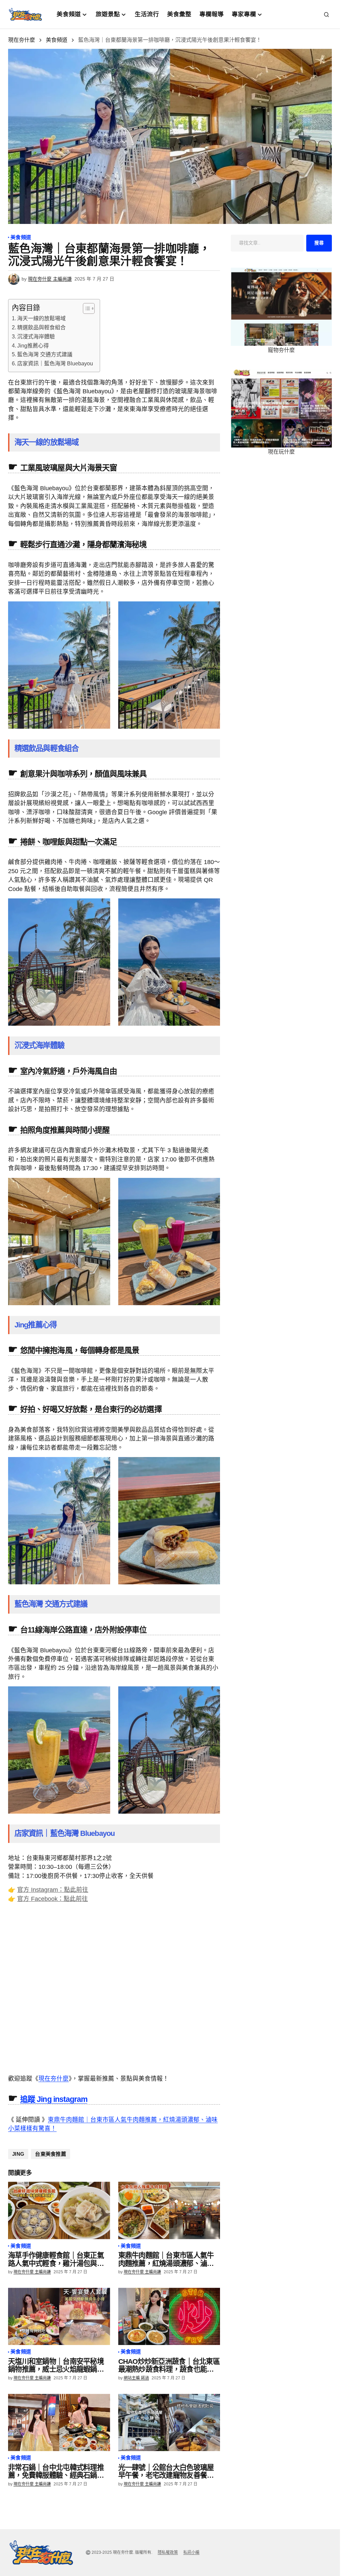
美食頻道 (57, 40)
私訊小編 (191, 2552)
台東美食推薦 (51, 2154)
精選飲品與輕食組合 (41, 327)
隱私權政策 (168, 2552)
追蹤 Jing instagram (54, 2099)
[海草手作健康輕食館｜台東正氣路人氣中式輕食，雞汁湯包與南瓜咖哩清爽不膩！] (59, 2210)
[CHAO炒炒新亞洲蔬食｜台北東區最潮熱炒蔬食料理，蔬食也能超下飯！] (169, 2316)
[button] (326, 14)
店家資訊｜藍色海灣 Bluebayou (55, 364)
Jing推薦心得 (33, 346)
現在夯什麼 (22, 40)
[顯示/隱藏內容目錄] (85, 308)
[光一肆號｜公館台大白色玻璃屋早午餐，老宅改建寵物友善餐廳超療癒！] (169, 2422)
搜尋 (319, 243)
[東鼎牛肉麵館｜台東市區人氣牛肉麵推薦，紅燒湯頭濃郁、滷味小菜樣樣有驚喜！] (169, 2210)
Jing (18, 2154)
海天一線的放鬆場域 (41, 318)
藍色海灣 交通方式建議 (45, 354)
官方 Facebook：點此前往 (53, 1899)
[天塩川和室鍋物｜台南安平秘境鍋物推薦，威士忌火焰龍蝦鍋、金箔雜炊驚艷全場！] (59, 2316)
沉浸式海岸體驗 (36, 337)
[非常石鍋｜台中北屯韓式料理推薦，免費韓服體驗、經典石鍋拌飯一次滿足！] (59, 2422)
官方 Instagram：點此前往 (53, 1890)
